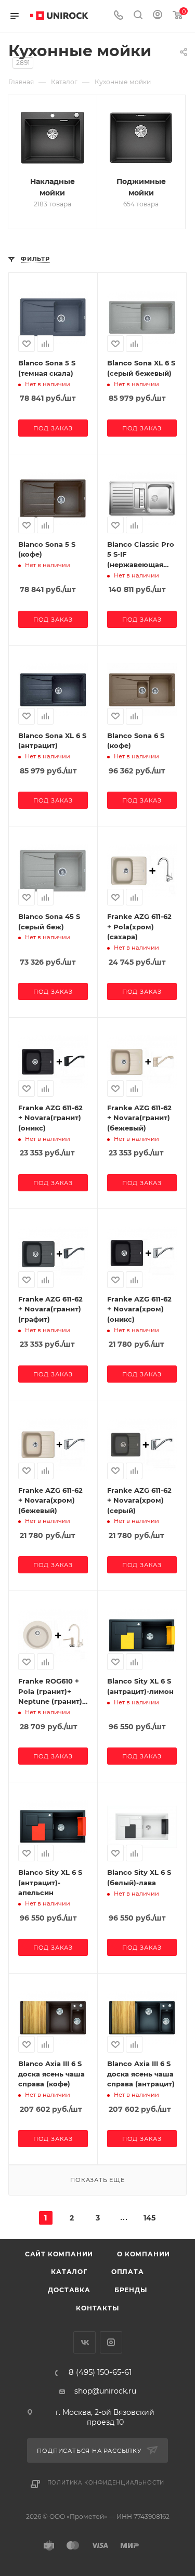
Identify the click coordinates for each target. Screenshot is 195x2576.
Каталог (69, 2272)
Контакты (97, 2308)
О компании (144, 2254)
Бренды (131, 2290)
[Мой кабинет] (158, 16)
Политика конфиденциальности (106, 2483)
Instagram (111, 2342)
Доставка (69, 2290)
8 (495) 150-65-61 (100, 2373)
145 (149, 2218)
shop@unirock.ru (105, 2391)
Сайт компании (59, 2254)
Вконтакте (84, 2342)
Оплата (128, 2272)
